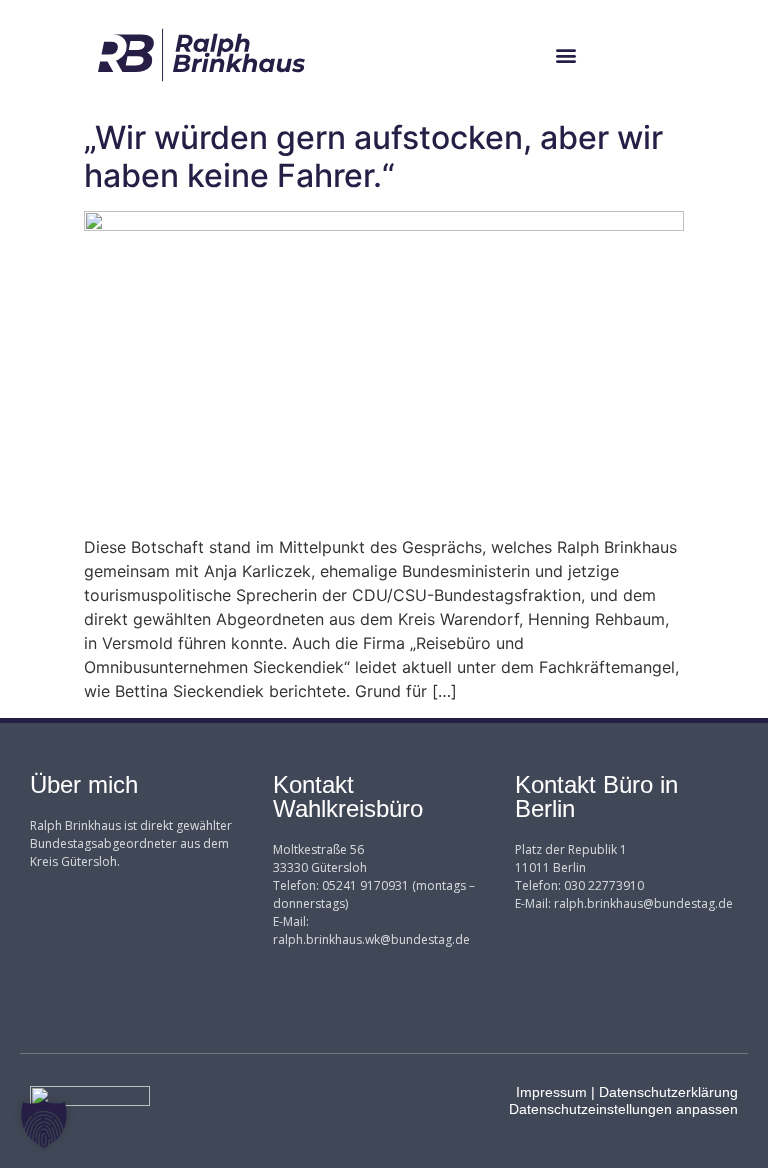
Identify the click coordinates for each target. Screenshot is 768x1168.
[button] (566, 55)
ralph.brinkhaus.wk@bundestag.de (371, 939)
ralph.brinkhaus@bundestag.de (643, 903)
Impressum (551, 1092)
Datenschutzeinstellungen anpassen (623, 1109)
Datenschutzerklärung (668, 1092)
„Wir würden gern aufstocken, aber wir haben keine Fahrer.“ (373, 156)
